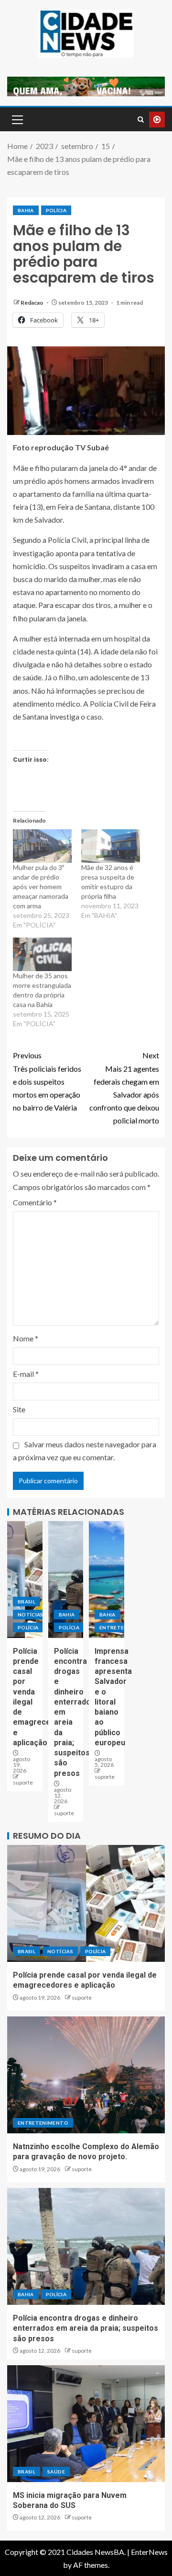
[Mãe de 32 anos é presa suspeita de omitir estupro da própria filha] (111, 846)
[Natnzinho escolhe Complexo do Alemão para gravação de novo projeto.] (86, 2075)
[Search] (141, 120)
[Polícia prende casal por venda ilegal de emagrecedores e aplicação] (25, 1580)
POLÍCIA (56, 210)
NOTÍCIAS (31, 1614)
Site (19, 1409)
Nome (26, 1338)
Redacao (32, 303)
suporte (23, 1782)
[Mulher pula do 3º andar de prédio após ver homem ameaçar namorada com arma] (42, 846)
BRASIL (27, 1602)
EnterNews (149, 2552)
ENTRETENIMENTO (43, 2123)
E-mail (26, 1374)
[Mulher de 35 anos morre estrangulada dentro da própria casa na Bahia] (42, 954)
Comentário (35, 1202)
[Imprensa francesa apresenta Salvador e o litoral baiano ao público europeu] (107, 1580)
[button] (17, 119)
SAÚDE (56, 2472)
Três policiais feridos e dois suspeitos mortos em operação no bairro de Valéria (47, 1081)
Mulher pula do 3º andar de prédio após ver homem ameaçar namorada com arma (41, 887)
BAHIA (26, 210)
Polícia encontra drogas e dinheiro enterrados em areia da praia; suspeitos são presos (86, 2328)
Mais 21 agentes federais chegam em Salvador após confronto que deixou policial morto (124, 1088)
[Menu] (17, 119)
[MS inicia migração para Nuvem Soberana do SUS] (86, 2424)
